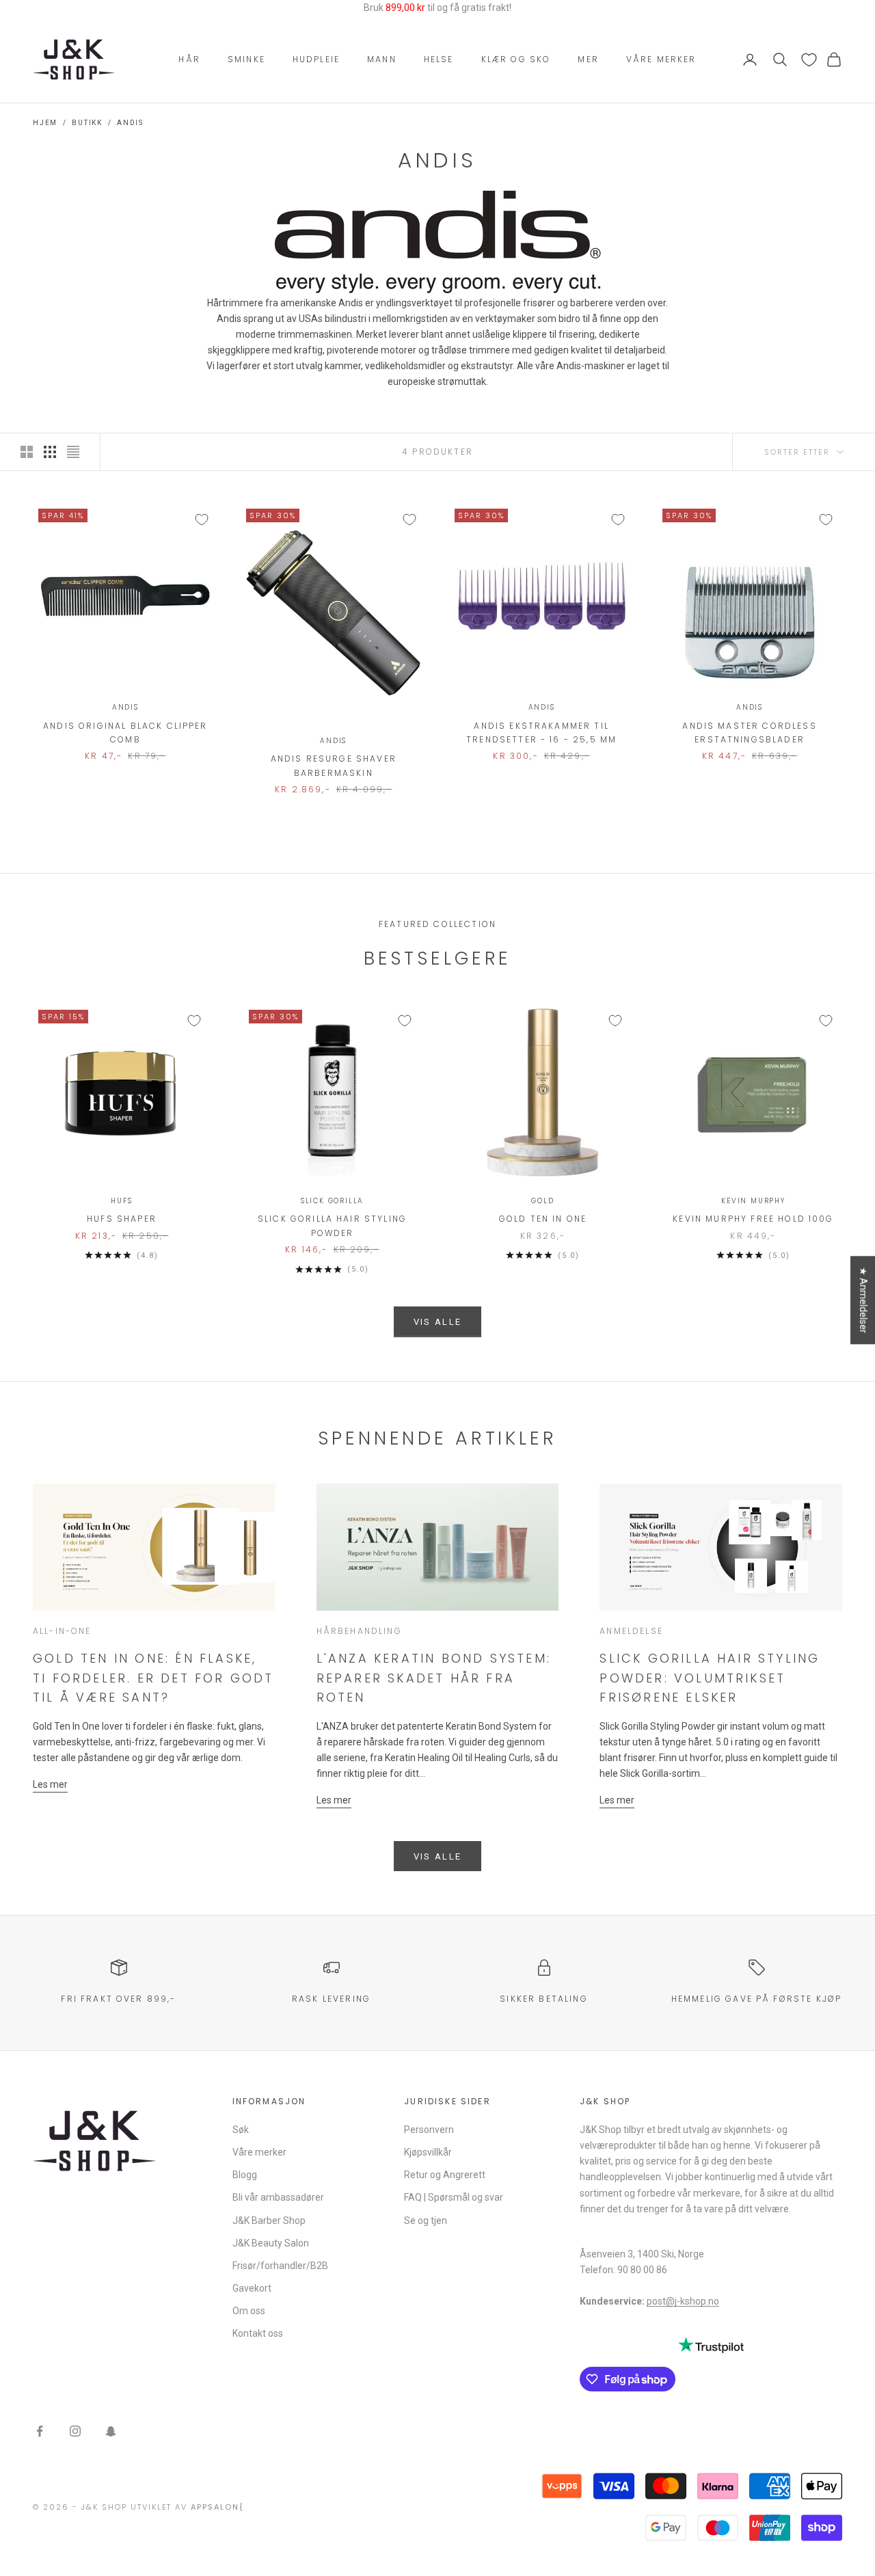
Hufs (121, 1201)
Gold (542, 1201)
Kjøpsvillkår (428, 2152)
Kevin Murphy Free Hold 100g (753, 1219)
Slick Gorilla (332, 1201)
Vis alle (438, 1322)
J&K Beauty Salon (271, 2243)
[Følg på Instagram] (75, 2431)
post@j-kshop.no (683, 2301)
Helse (439, 59)
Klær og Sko (516, 59)
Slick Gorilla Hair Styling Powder (332, 1225)
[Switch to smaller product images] (50, 452)
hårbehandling (359, 1631)
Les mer (50, 1784)
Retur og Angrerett (445, 2175)
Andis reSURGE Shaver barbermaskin (334, 765)
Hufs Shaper (122, 1219)
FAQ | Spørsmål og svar (454, 2197)
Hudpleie (316, 59)
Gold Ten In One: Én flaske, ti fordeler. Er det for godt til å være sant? (153, 1678)
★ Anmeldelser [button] (863, 1300)
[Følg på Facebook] (40, 2431)
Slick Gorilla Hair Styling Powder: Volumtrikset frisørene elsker (710, 1678)
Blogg (245, 2175)
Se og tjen (426, 2221)
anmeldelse (631, 1631)
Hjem (45, 123)
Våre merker (661, 59)
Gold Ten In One (543, 1219)
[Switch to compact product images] (73, 452)
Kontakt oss (258, 2333)
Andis (130, 123)
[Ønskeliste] (809, 60)
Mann (382, 59)
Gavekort (252, 2288)
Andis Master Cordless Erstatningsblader (749, 733)
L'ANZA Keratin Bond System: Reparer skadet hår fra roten (434, 1678)
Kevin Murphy (753, 1201)
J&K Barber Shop (269, 2221)
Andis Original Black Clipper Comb (125, 733)
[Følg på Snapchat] (111, 2431)
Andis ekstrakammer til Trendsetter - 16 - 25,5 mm (541, 733)
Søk (241, 2130)
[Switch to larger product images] (27, 452)
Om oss (249, 2311)
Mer (588, 59)
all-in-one (62, 1631)
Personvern (429, 2130)
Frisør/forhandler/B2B (280, 2266)
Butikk (87, 123)
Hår (189, 59)
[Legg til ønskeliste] (202, 520)
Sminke (246, 59)
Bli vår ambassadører (278, 2197)
